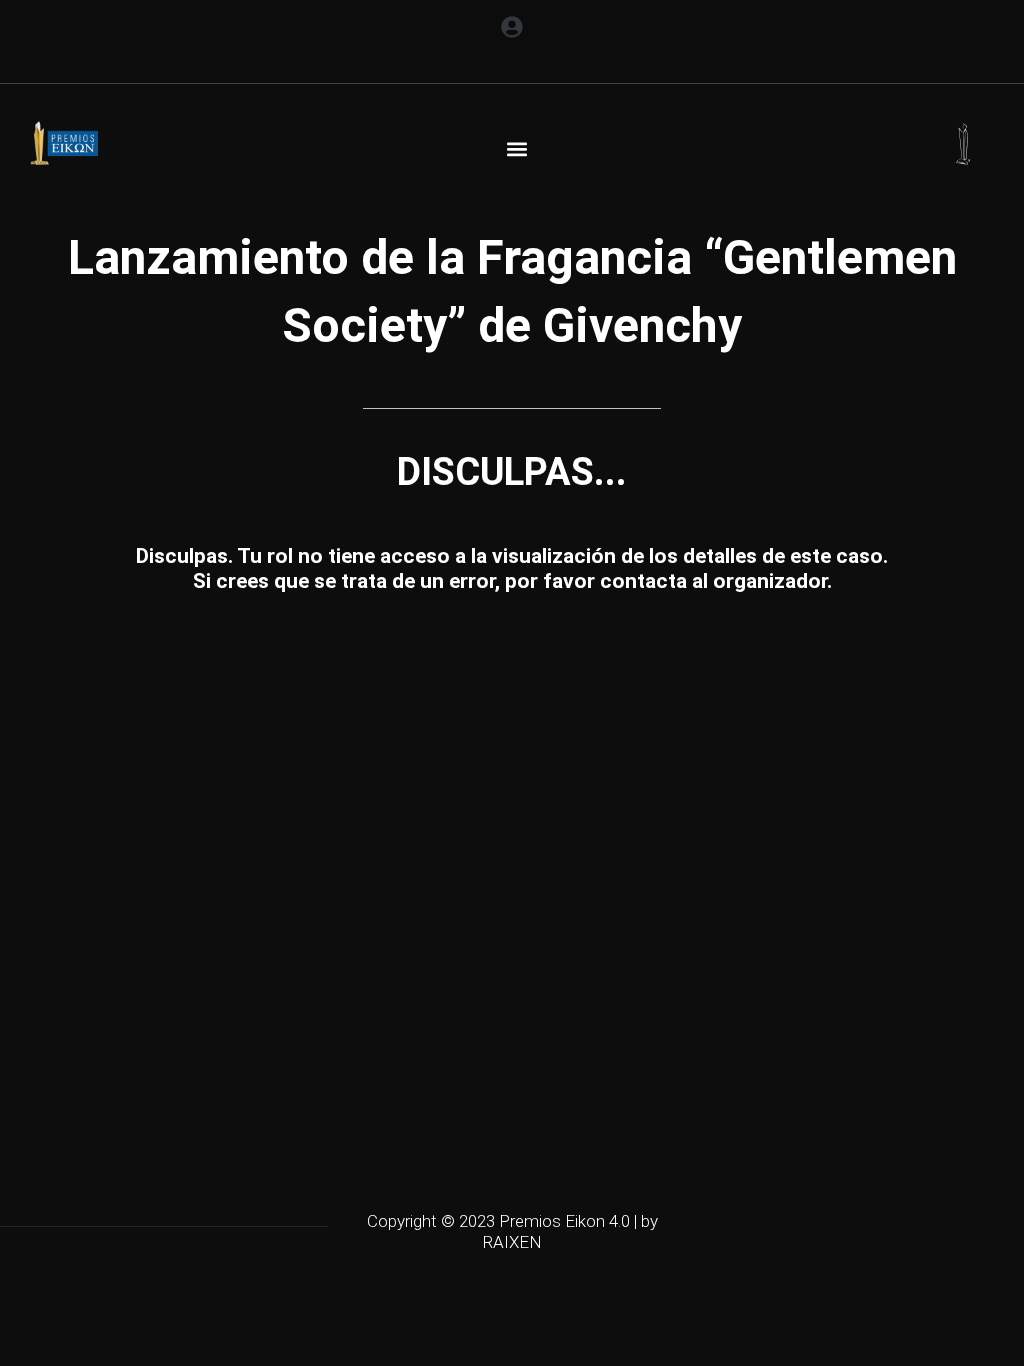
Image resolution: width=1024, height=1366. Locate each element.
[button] (512, 26)
